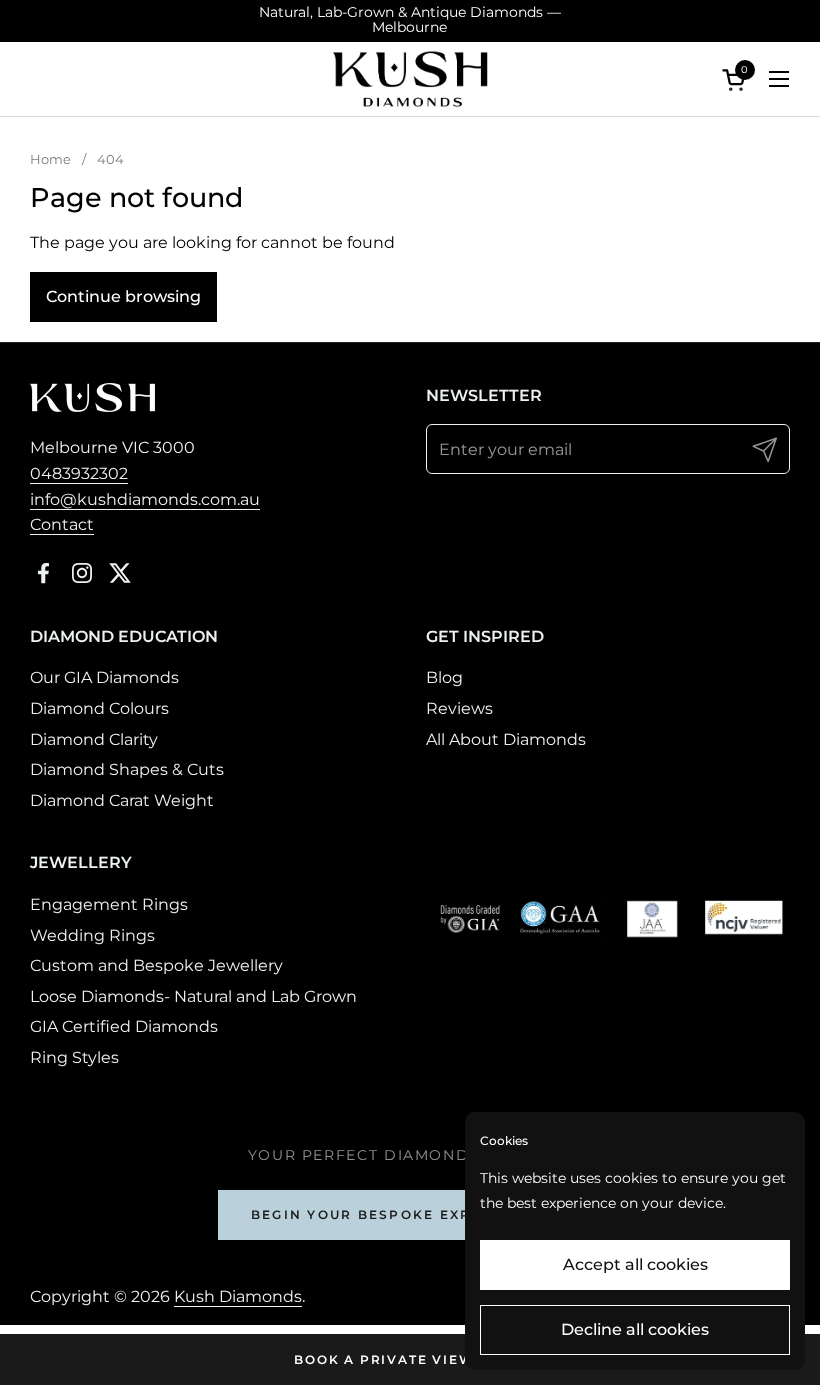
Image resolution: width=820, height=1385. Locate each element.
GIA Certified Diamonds (124, 1026)
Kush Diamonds (238, 1296)
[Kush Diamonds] (410, 79)
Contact (62, 524)
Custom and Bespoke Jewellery (156, 965)
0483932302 (79, 473)
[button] (737, 79)
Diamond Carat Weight (122, 800)
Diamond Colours (99, 708)
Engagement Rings (109, 904)
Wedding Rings (92, 935)
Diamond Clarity (94, 739)
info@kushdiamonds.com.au (145, 499)
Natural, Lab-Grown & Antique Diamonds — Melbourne (410, 20)
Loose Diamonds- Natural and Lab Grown (193, 996)
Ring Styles (74, 1057)
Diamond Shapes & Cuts (127, 769)
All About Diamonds (506, 739)
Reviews (459, 708)
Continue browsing (123, 296)
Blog (444, 677)
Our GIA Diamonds (104, 677)
